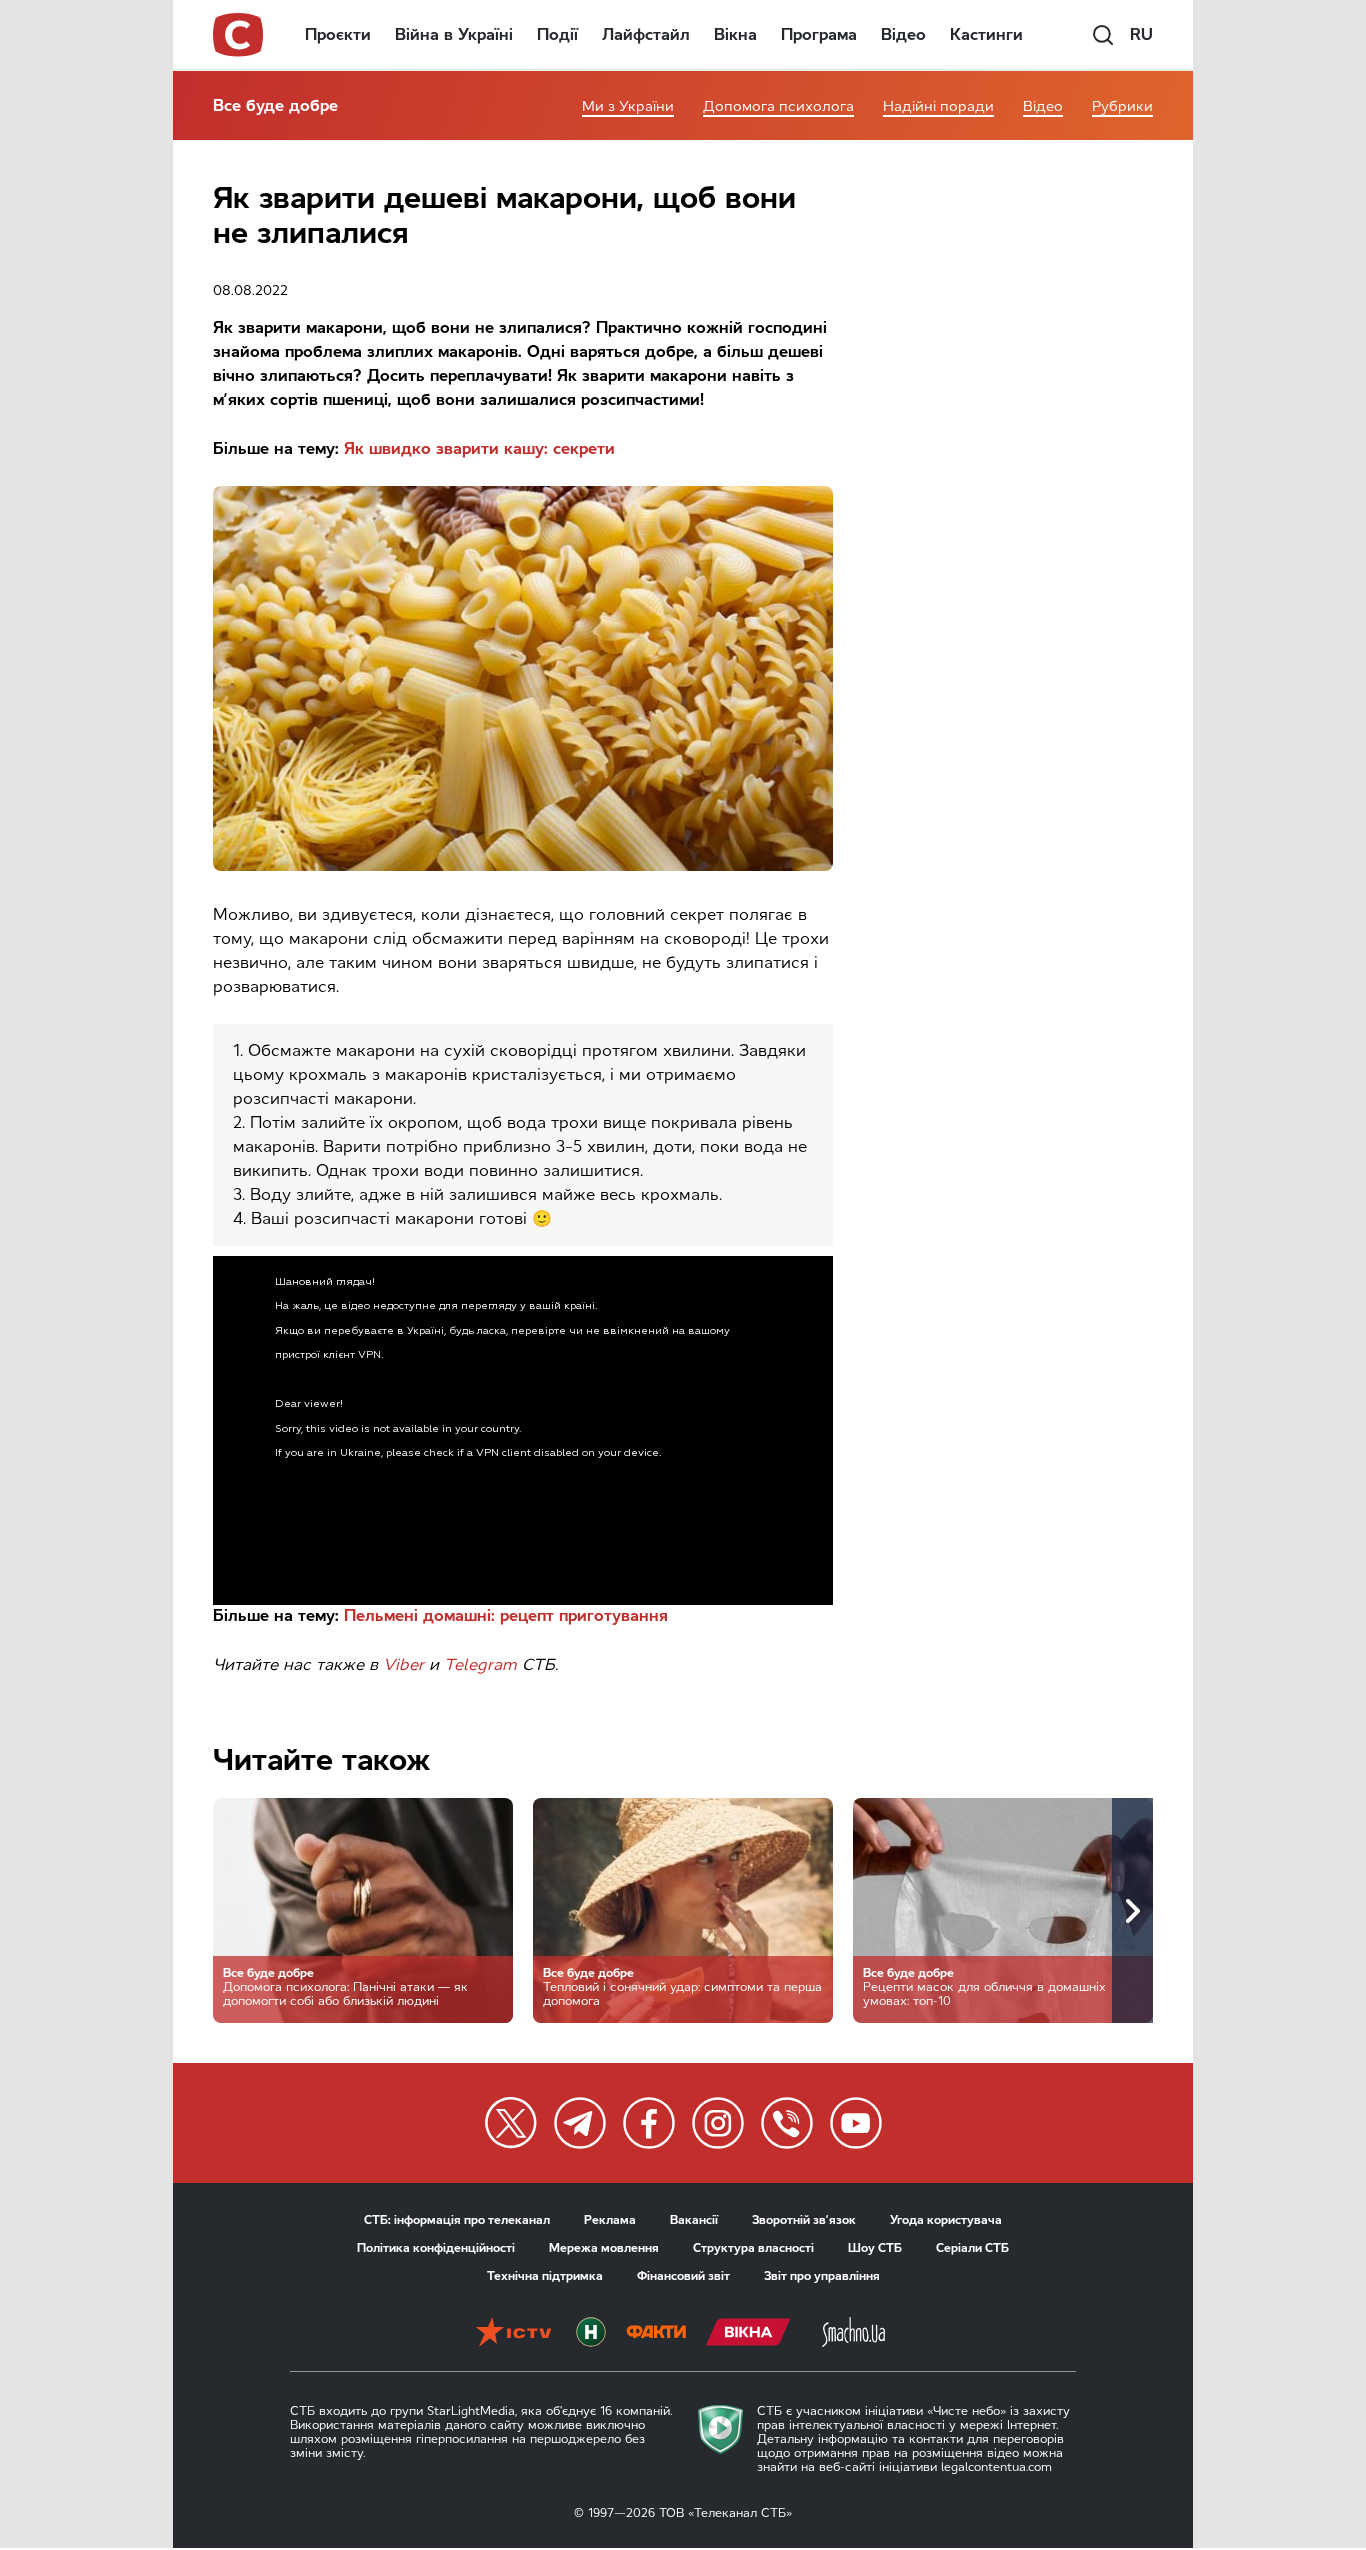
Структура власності (753, 2248)
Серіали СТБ (972, 2248)
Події (557, 34)
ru (1141, 34)
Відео (903, 34)
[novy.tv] (591, 2334)
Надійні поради (938, 106)
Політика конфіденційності (436, 2248)
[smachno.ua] (853, 2334)
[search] (1103, 35)
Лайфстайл (646, 34)
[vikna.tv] (748, 2334)
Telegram (480, 1664)
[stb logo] (239, 35)
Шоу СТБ (875, 2248)
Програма (819, 34)
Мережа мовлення (604, 2248)
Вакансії (694, 2220)
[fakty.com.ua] (656, 2334)
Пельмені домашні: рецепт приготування (506, 1615)
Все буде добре (275, 105)
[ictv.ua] (513, 2334)
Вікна (735, 34)
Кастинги (986, 34)
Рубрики (1122, 106)
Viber (403, 1664)
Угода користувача (946, 2220)
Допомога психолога (778, 106)
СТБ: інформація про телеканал (457, 2220)
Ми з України (628, 106)
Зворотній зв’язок (804, 2220)
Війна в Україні (454, 34)
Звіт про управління (822, 2276)
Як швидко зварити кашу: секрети (479, 448)
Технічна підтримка (545, 2276)
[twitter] (511, 2123)
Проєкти (338, 34)
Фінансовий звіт (683, 2276)
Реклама (610, 2220)
